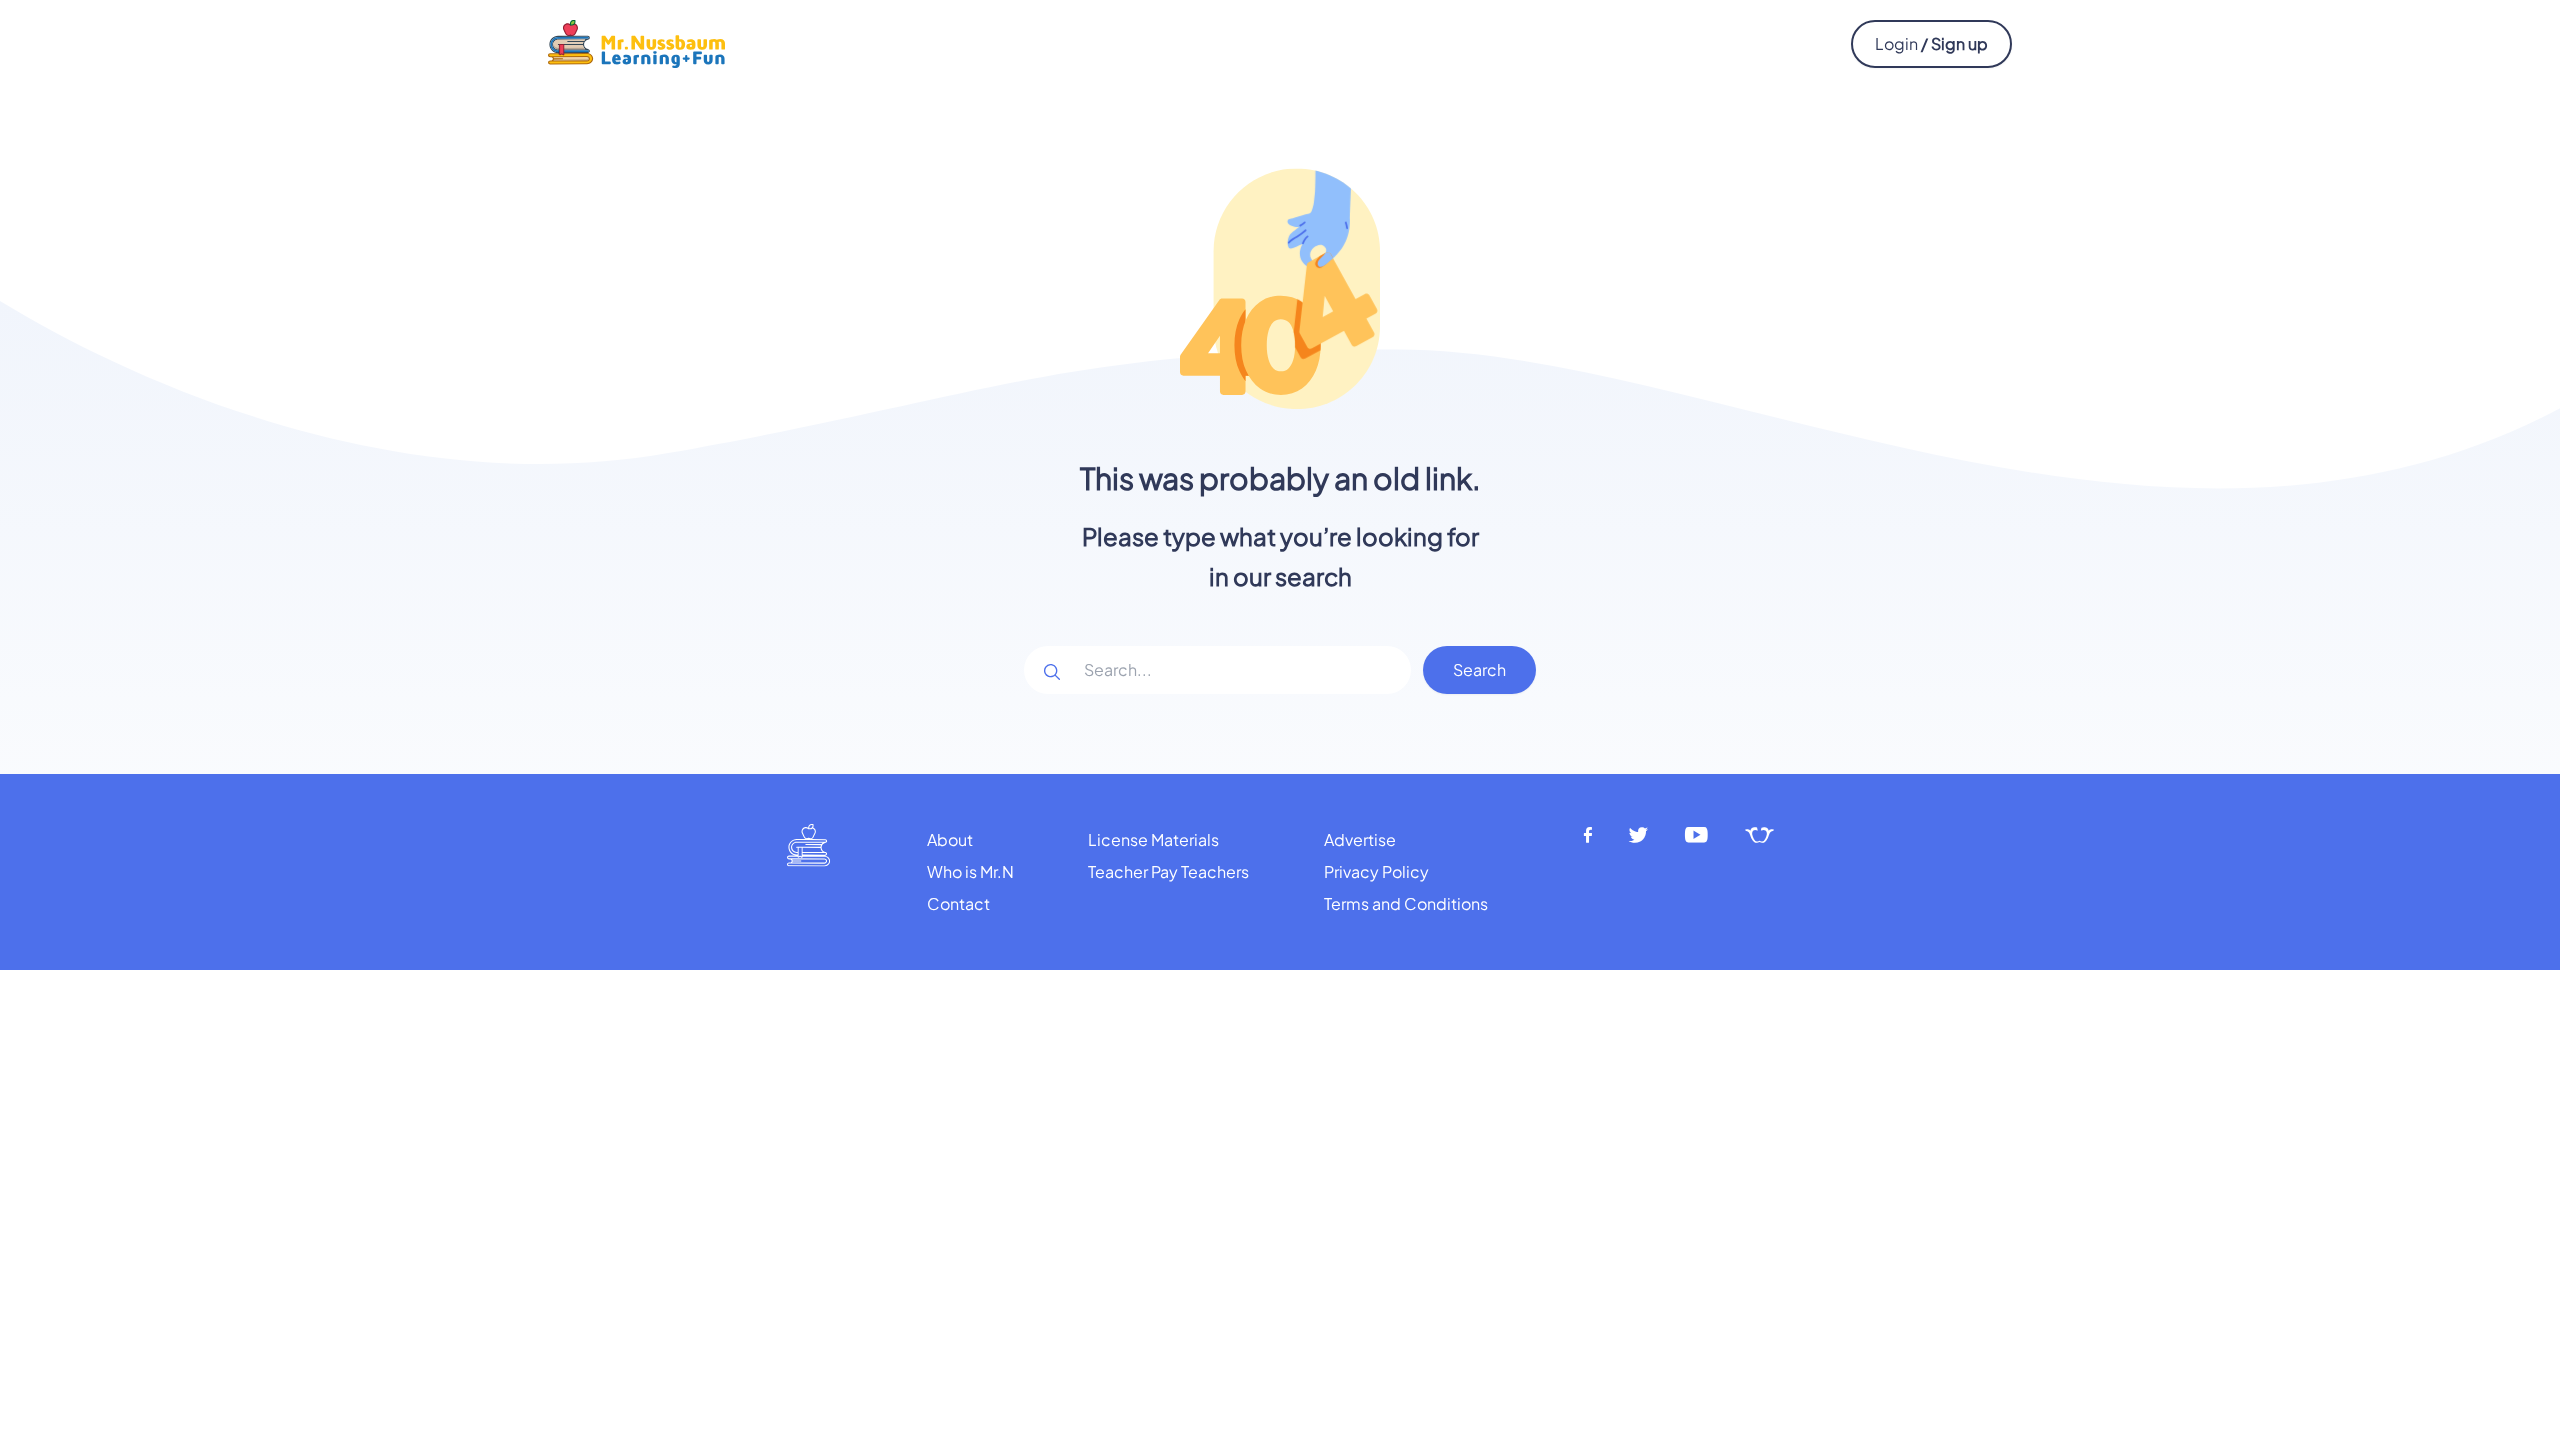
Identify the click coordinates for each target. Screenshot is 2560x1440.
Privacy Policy (1376, 871)
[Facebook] (1588, 835)
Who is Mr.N (970, 871)
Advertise (1360, 839)
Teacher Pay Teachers (1168, 871)
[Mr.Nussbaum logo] (636, 41)
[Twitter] (1638, 835)
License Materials (1153, 839)
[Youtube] (1697, 835)
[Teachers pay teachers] (1759, 835)
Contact (958, 903)
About (950, 839)
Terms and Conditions (1406, 903)
